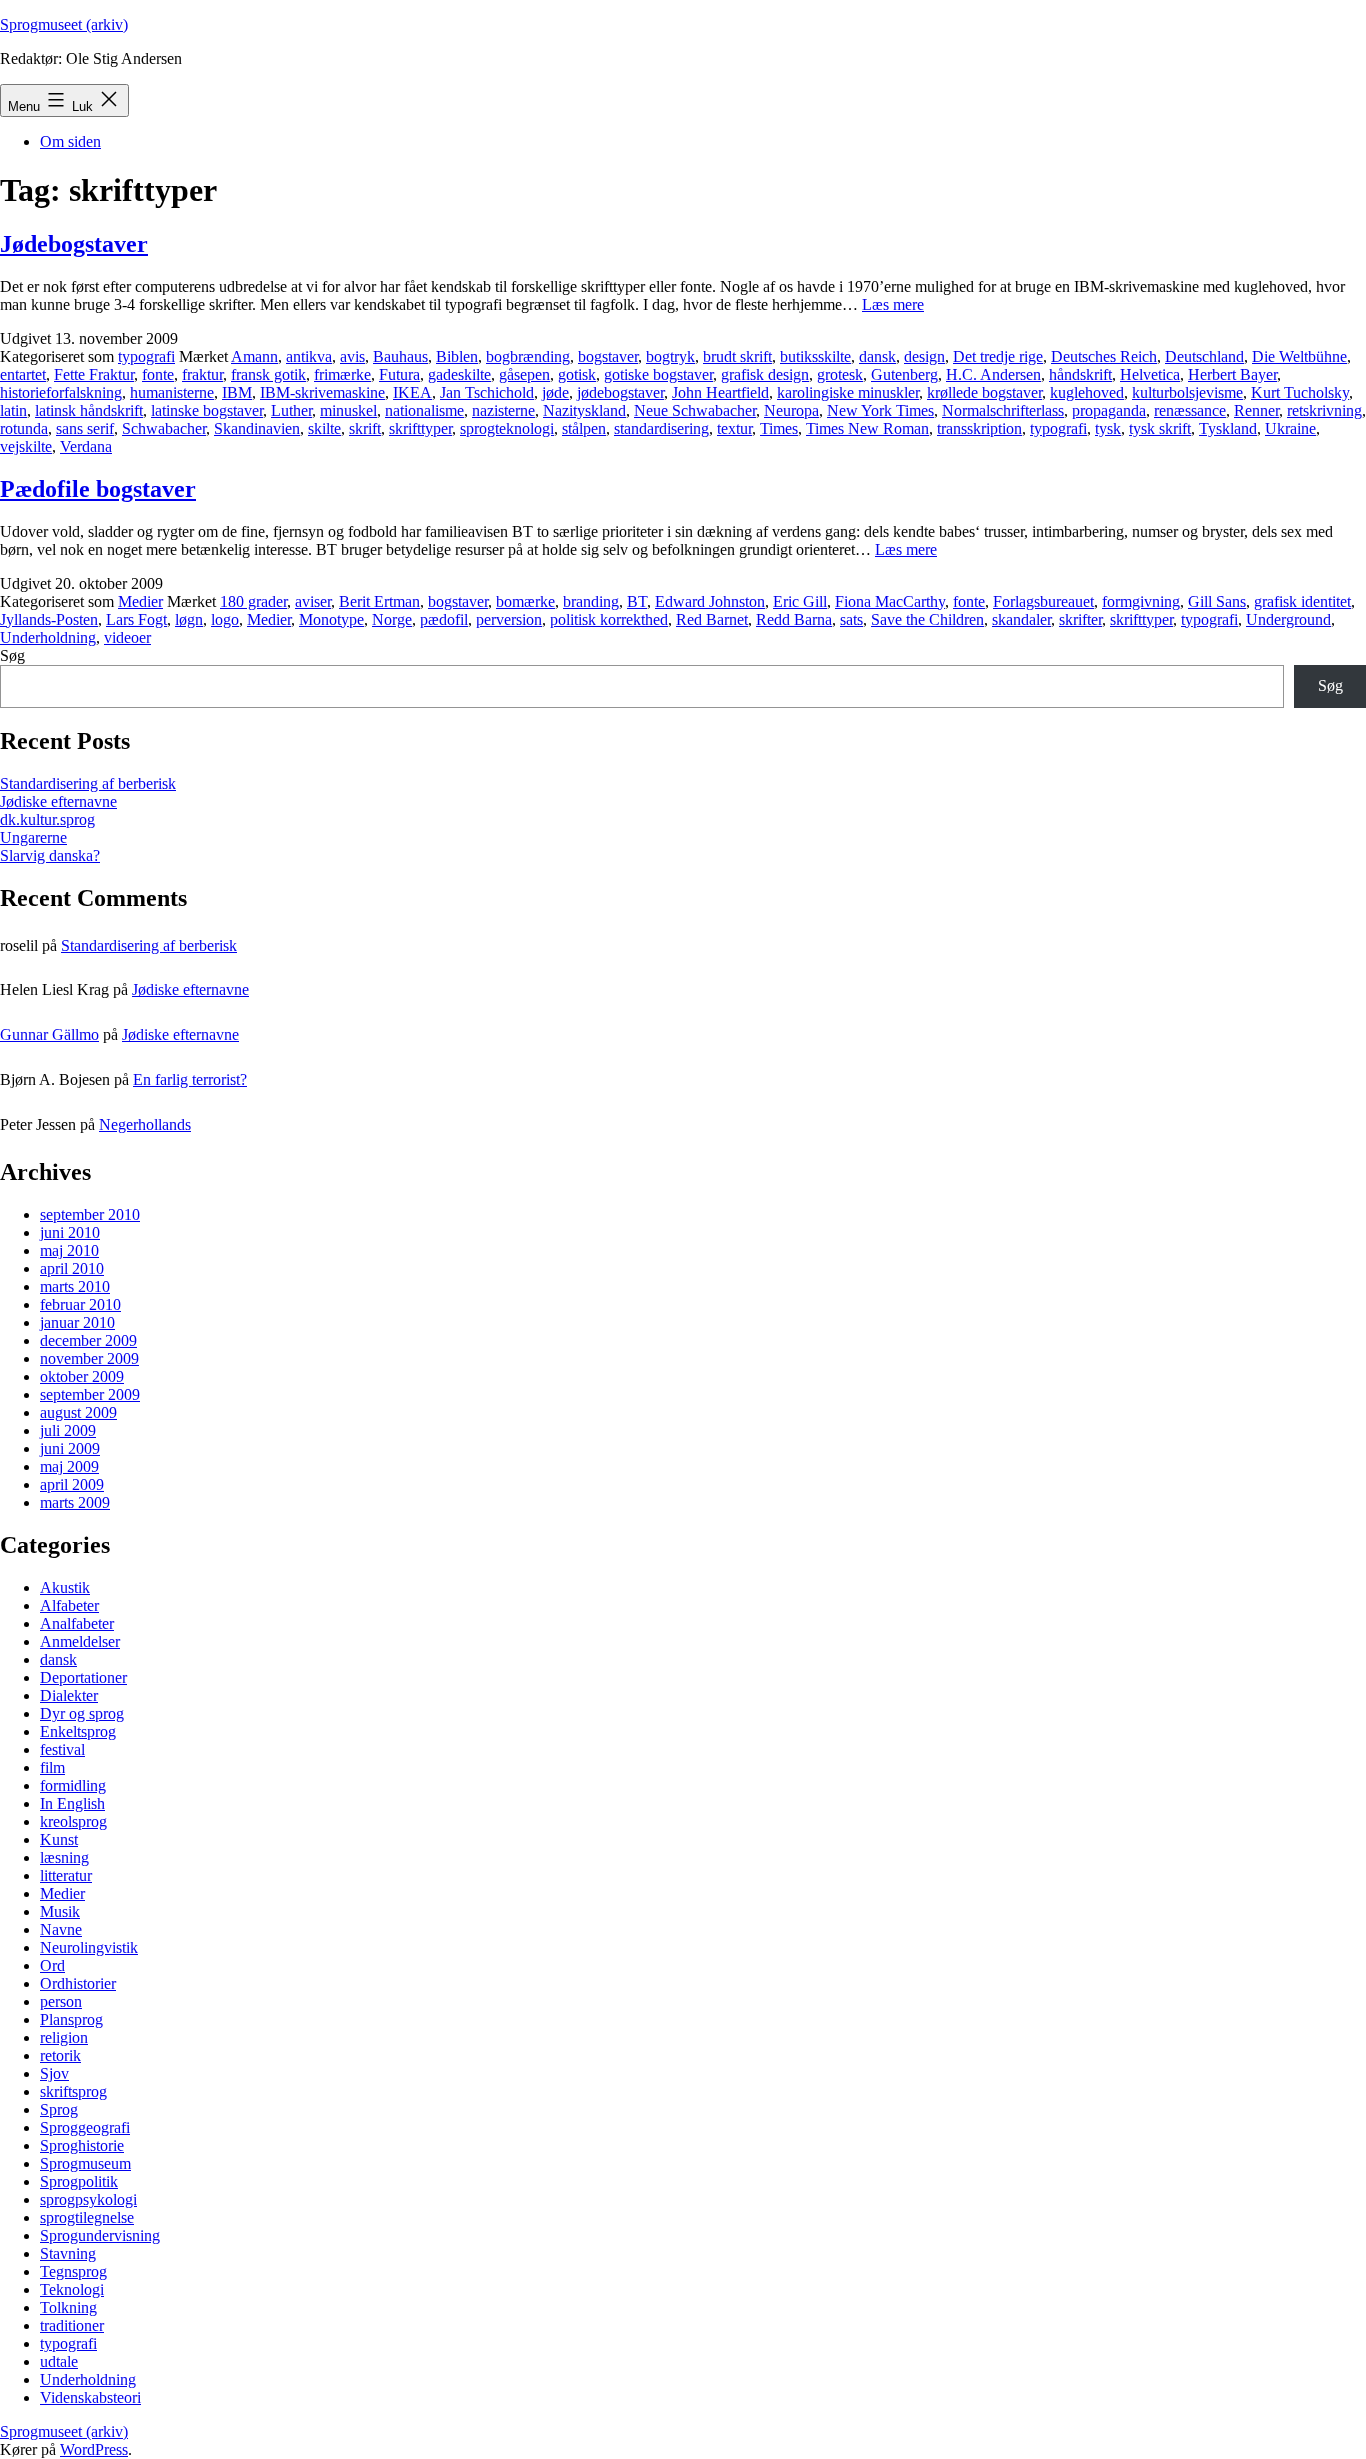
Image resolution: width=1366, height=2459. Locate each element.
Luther (291, 410)
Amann (254, 356)
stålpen (584, 428)
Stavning (68, 2253)
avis (352, 356)
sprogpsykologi (88, 2199)
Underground (1288, 619)
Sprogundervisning (100, 2235)
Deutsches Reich (1104, 356)
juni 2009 (70, 1448)
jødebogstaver (620, 392)
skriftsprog (73, 2091)
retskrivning (1324, 410)
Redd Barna (794, 619)
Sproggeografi (85, 2127)
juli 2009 (68, 1430)
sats (851, 619)
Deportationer (83, 1677)
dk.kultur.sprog (47, 819)
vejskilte (26, 446)
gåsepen (524, 374)
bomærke (525, 601)
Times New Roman (867, 428)
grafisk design (765, 374)
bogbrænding (528, 356)
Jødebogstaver (74, 244)
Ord (52, 1965)
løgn (189, 619)
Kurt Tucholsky (1300, 392)
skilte (324, 428)
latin (13, 410)
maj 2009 (69, 1466)
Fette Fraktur (94, 374)
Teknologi (72, 2289)
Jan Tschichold (487, 392)
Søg (12, 655)
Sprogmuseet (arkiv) (64, 24)
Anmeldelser (80, 1641)
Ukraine (1290, 428)
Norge (392, 619)
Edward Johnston (710, 601)
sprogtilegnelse (87, 2217)
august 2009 (78, 1412)
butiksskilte (815, 356)
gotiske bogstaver (658, 374)
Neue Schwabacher (695, 410)
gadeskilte (459, 374)
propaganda (1109, 410)
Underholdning (48, 637)
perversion (509, 619)
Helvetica (1150, 374)
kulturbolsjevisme (1187, 392)
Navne (61, 1929)
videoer (127, 637)
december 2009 (88, 1340)
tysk (1108, 428)
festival (62, 1749)
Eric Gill (800, 601)
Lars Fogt (136, 619)
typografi (146, 356)
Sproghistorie (82, 2145)
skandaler (1021, 619)
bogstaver (608, 356)
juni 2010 (70, 1232)
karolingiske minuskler (848, 392)
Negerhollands (145, 1124)
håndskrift (1080, 374)
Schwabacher (164, 428)
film (52, 1767)
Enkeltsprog (78, 1731)
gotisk (577, 374)
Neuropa (791, 410)
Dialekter (69, 1695)
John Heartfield (720, 392)
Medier (140, 601)
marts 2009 (75, 1502)
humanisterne (172, 392)
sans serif (85, 428)
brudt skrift (737, 356)
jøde (555, 392)
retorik (60, 2055)
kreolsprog (73, 1821)
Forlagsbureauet (1043, 601)
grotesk (840, 374)
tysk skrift (1160, 428)
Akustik (65, 1587)
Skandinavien (257, 428)
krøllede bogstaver (984, 392)
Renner (1256, 410)
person (61, 2001)
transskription (979, 428)
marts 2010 (75, 1286)
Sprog (59, 2109)
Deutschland (1204, 356)
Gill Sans (1217, 601)
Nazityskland (584, 410)
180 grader (253, 601)
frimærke (342, 374)
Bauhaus (400, 356)
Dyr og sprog (82, 1713)
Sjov (54, 2073)
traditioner (72, 2325)
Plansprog (71, 2019)
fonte (158, 374)
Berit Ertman (379, 601)
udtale (59, 2361)
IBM (237, 392)
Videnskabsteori (90, 2397)
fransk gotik (268, 374)
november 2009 (89, 1358)
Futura (399, 374)
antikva (309, 356)
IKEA (412, 392)
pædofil (444, 619)
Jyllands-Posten (49, 619)
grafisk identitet (1302, 601)
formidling (73, 1785)
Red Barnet (712, 619)
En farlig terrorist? (190, 1079)
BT (637, 601)
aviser (313, 601)
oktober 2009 (82, 1376)
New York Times (880, 410)
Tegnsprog (73, 2271)
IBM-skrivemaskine (322, 392)
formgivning (1141, 601)
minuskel (348, 410)
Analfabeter (77, 1623)
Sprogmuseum (85, 2163)
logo (225, 619)
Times (779, 428)
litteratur (66, 1875)
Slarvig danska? (50, 855)
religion (64, 2037)
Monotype (331, 619)
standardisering (661, 428)
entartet (23, 374)
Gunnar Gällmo (49, 1034)
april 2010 (72, 1268)
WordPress (94, 2449)
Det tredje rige (998, 356)
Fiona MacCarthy (890, 601)
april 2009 (72, 1484)
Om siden (70, 141)
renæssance (1190, 410)
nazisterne (503, 410)
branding (591, 601)
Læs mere (893, 304)
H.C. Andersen (993, 374)
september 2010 (90, 1214)
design (924, 356)
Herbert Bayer (1232, 374)
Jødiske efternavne (58, 801)
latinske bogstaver (207, 410)
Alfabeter (69, 1605)
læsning (64, 1857)
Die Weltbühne (1299, 356)
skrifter (1080, 619)
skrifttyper (420, 428)
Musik (60, 1911)
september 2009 (90, 1394)
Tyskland (1228, 428)
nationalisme (424, 410)
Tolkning (68, 2307)
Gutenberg (904, 374)
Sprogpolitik (79, 2181)
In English (72, 1803)
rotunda (24, 428)
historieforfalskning (61, 392)
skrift (365, 428)
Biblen (457, 356)
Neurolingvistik (89, 1947)
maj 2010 (69, 1250)
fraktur (202, 374)
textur (734, 428)
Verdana (86, 446)
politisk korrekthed (609, 619)
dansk (877, 356)
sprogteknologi (507, 428)
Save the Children (927, 619)
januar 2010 (77, 1322)
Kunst (59, 1839)
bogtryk (670, 356)
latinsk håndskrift (89, 410)
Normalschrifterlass (1003, 410)
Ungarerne (33, 837)
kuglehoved (1087, 392)
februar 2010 (80, 1304)
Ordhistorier (78, 1983)
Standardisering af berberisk (88, 783)
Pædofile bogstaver (98, 489)
